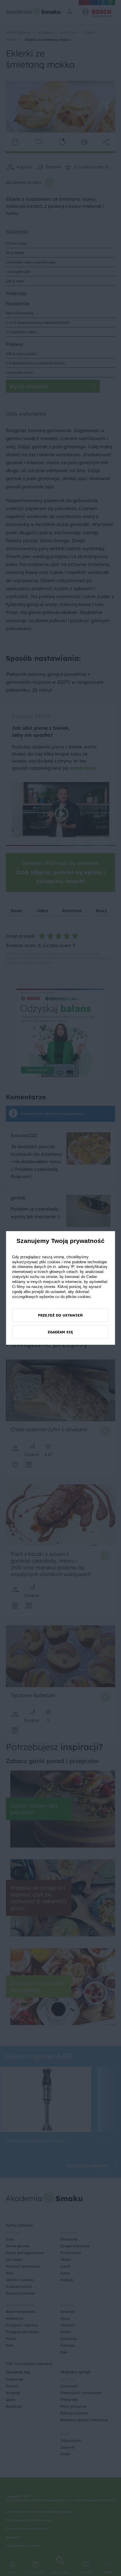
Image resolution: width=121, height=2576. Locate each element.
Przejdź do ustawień (60, 1315)
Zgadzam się (60, 1332)
